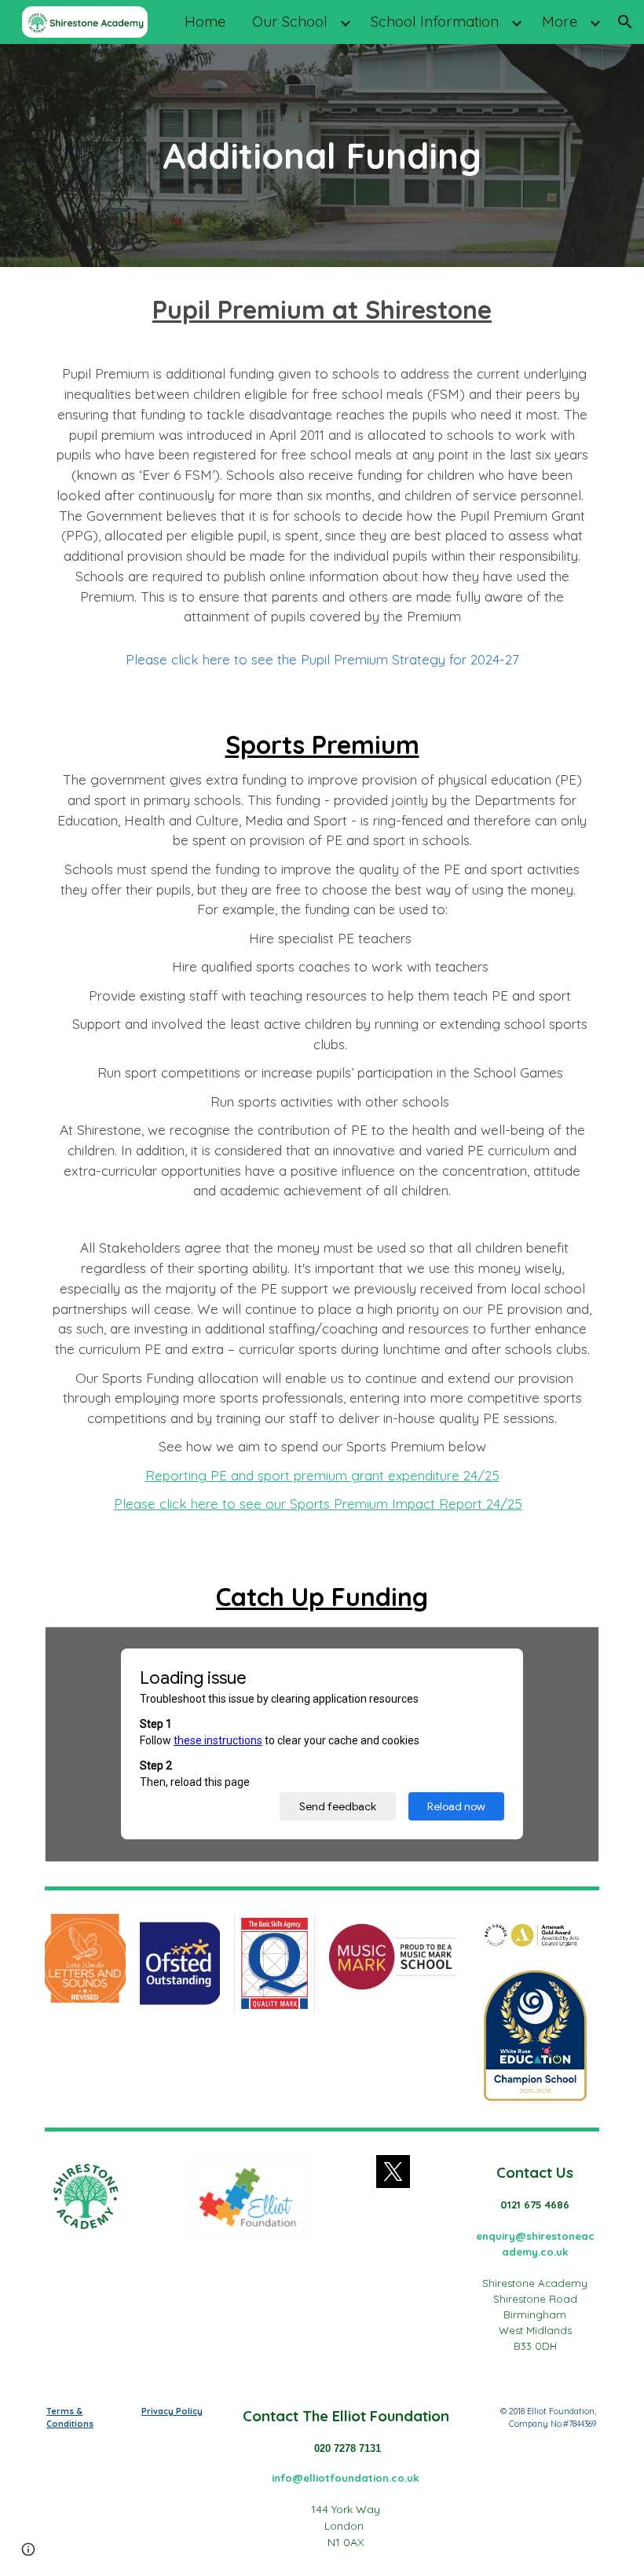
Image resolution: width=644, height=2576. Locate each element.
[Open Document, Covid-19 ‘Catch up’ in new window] (569, 1647)
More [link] (560, 21)
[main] (322, 156)
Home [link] (205, 21)
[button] (625, 22)
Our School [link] (290, 21)
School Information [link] (435, 21)
